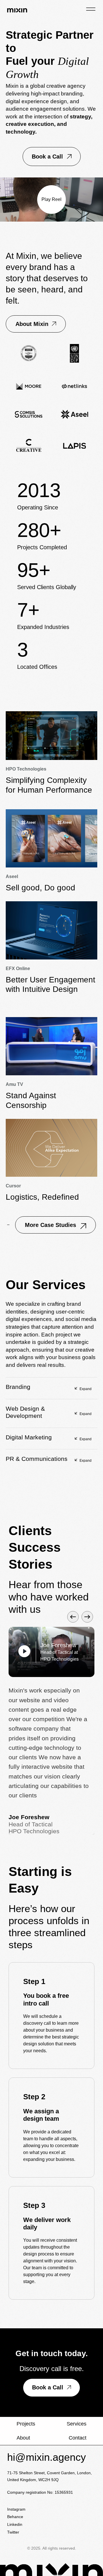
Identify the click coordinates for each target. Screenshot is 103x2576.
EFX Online (18, 969)
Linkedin (15, 2524)
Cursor (13, 1186)
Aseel (12, 876)
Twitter (13, 2532)
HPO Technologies (26, 769)
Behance (15, 2517)
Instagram (16, 2509)
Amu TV (14, 1084)
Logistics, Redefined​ (42, 1197)
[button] (52, 157)
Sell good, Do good (40, 888)
